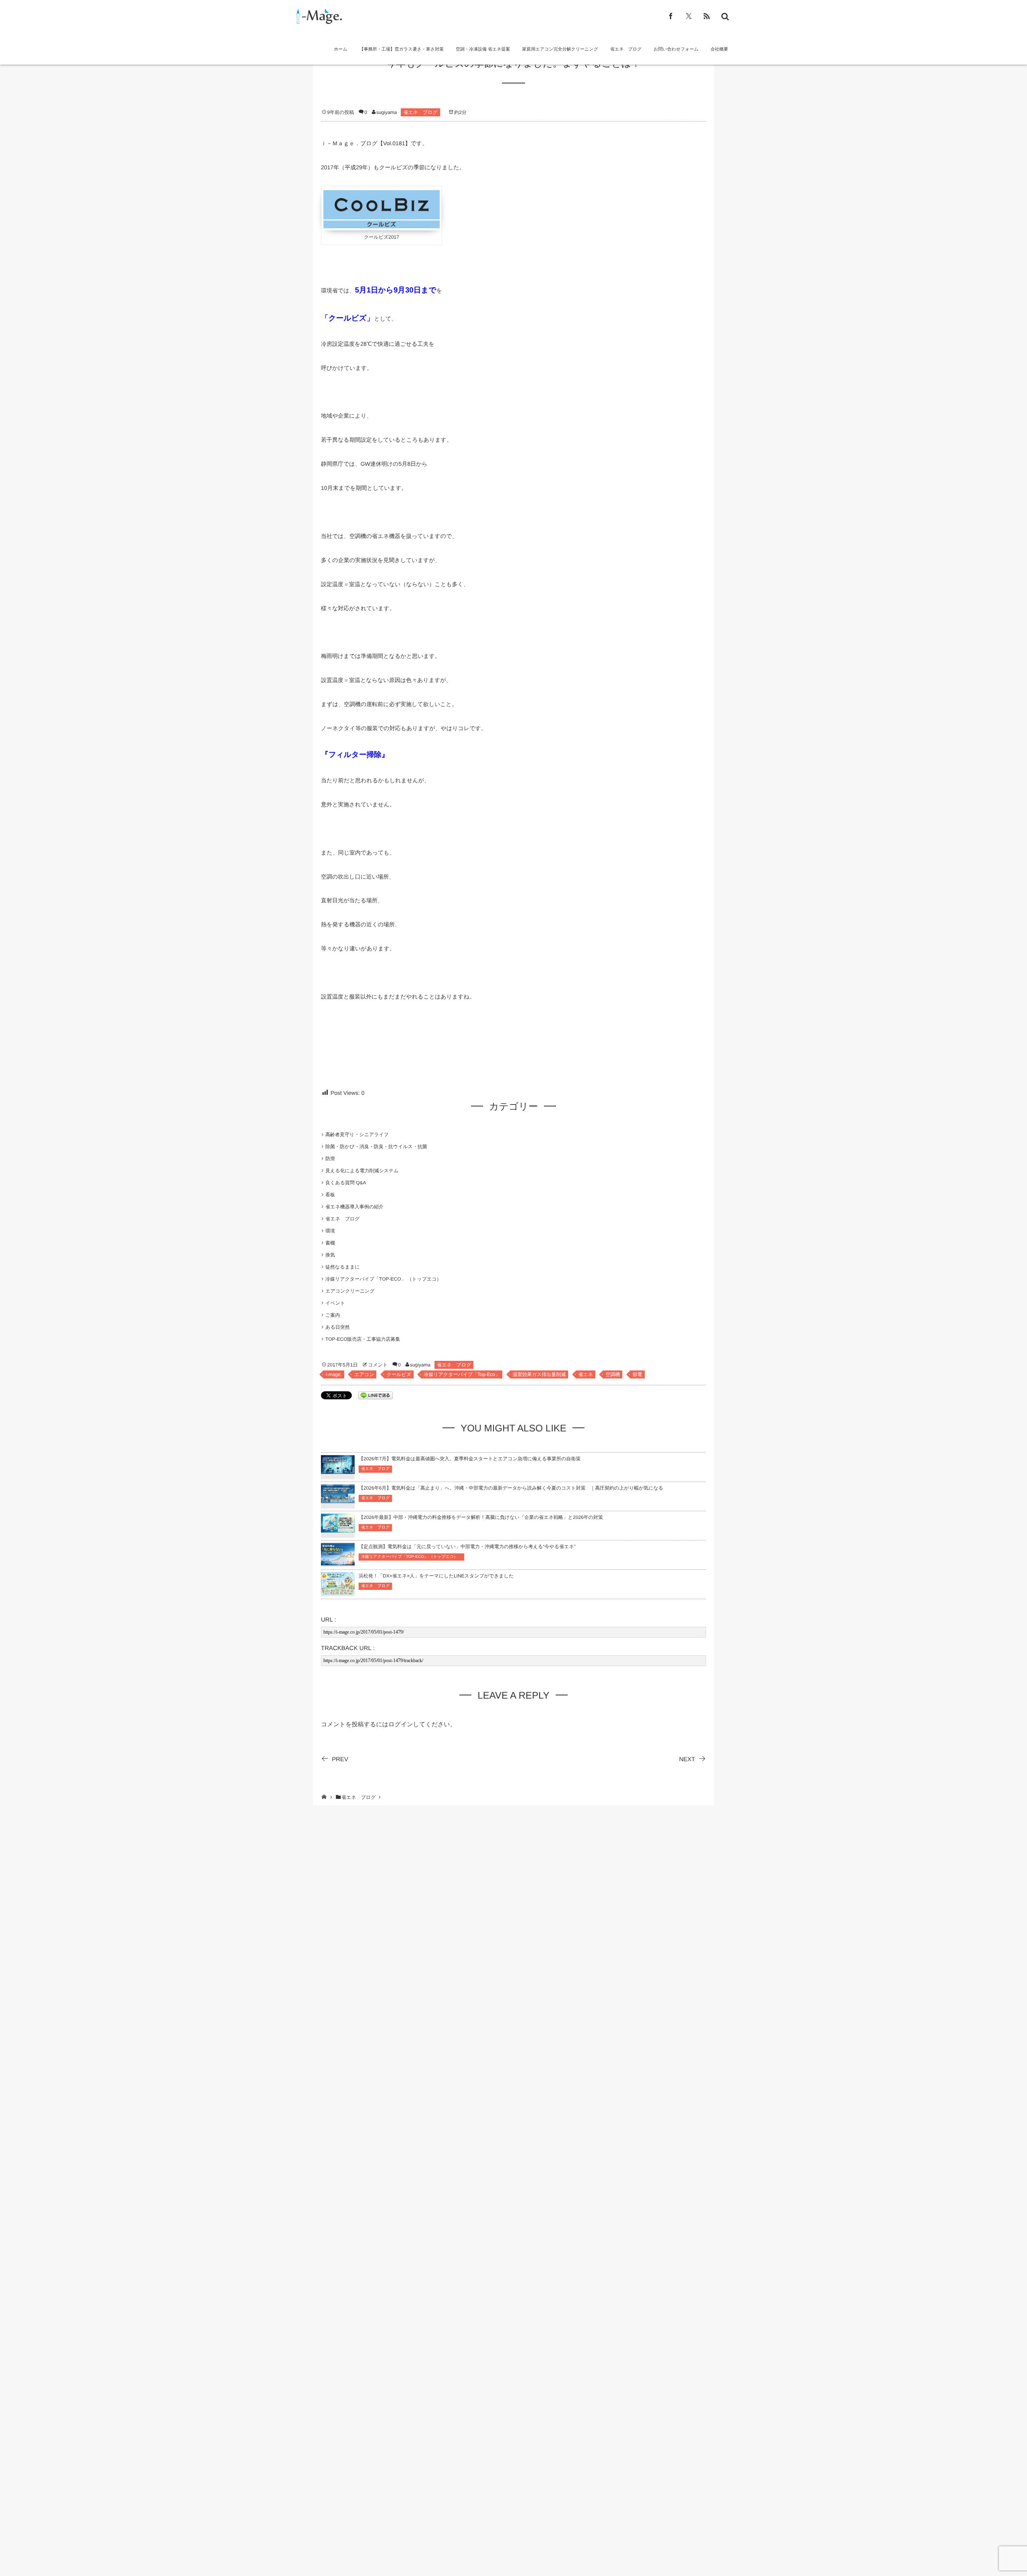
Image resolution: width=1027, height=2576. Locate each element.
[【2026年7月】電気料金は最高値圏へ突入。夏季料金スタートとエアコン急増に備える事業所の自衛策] (338, 1469)
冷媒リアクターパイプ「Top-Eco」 (462, 1374)
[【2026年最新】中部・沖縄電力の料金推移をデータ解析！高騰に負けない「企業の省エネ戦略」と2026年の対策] (338, 1528)
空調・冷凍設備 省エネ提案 (483, 49)
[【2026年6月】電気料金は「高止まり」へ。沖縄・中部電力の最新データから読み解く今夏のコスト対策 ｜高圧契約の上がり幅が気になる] (338, 1498)
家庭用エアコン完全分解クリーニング (560, 49)
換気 (330, 1255)
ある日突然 (338, 1327)
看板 (330, 1195)
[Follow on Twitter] (689, 16)
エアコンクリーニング (350, 1291)
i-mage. (334, 1374)
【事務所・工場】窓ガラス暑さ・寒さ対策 (402, 49)
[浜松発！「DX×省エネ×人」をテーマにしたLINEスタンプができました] (338, 1590)
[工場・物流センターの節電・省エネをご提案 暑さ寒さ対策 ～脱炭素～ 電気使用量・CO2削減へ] (318, 16)
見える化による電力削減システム (362, 1171)
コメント (378, 1365)
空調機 (613, 1374)
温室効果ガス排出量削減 (539, 1374)
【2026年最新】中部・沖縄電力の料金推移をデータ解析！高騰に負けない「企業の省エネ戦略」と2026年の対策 (481, 1517)
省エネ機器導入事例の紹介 (354, 1207)
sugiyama (387, 112)
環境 (330, 1231)
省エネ (586, 1374)
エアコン (364, 1374)
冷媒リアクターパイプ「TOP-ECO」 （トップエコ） (386, 1279)
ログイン (401, 1724)
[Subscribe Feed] (707, 16)
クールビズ (399, 1374)
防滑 (330, 1159)
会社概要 (719, 49)
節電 (637, 1374)
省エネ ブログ (626, 49)
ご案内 (333, 1315)
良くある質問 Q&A (346, 1183)
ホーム (341, 49)
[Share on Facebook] (671, 16)
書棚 (330, 1243)
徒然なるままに (342, 1267)
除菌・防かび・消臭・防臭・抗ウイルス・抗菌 (376, 1147)
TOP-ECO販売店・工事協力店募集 (363, 1339)
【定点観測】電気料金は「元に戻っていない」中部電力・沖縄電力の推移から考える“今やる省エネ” (467, 1547)
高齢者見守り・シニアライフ (357, 1135)
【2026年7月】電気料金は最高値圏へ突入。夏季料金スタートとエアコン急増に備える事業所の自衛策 (470, 1459)
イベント (335, 1303)
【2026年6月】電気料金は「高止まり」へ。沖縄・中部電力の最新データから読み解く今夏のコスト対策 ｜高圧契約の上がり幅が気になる (511, 1488)
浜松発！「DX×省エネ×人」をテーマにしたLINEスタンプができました (436, 1576)
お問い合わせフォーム (676, 49)
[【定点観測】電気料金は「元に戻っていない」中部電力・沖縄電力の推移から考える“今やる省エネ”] (338, 1560)
